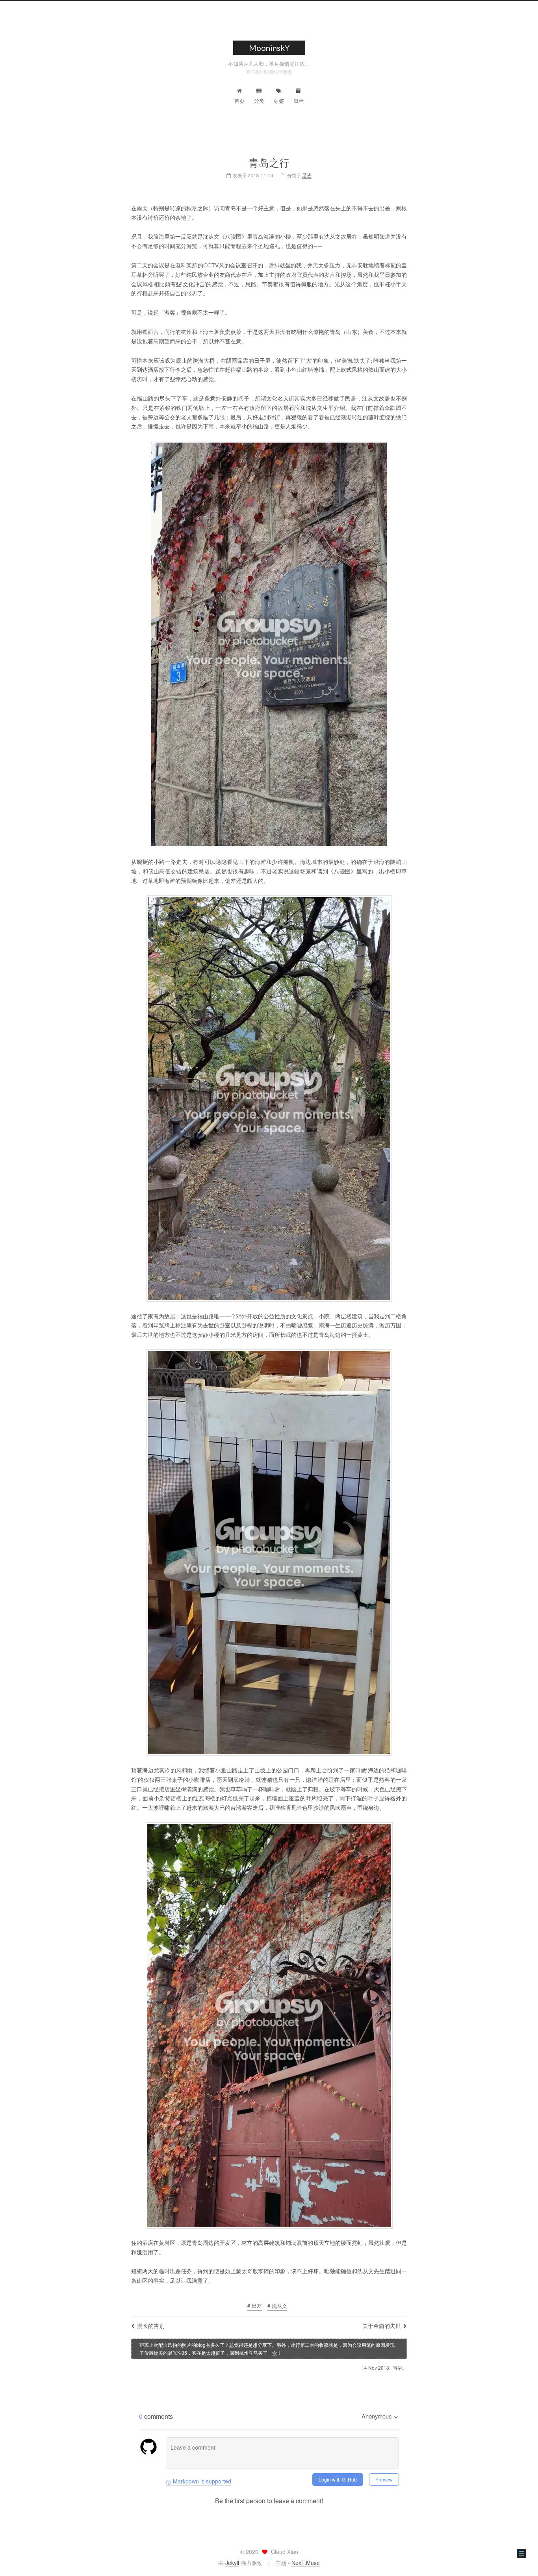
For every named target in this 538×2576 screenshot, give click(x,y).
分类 (259, 101)
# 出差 (255, 2306)
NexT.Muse (306, 2563)
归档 (299, 101)
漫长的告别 (151, 2326)
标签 (279, 101)
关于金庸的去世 (382, 2326)
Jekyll (232, 2563)
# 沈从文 (277, 2306)
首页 (239, 101)
